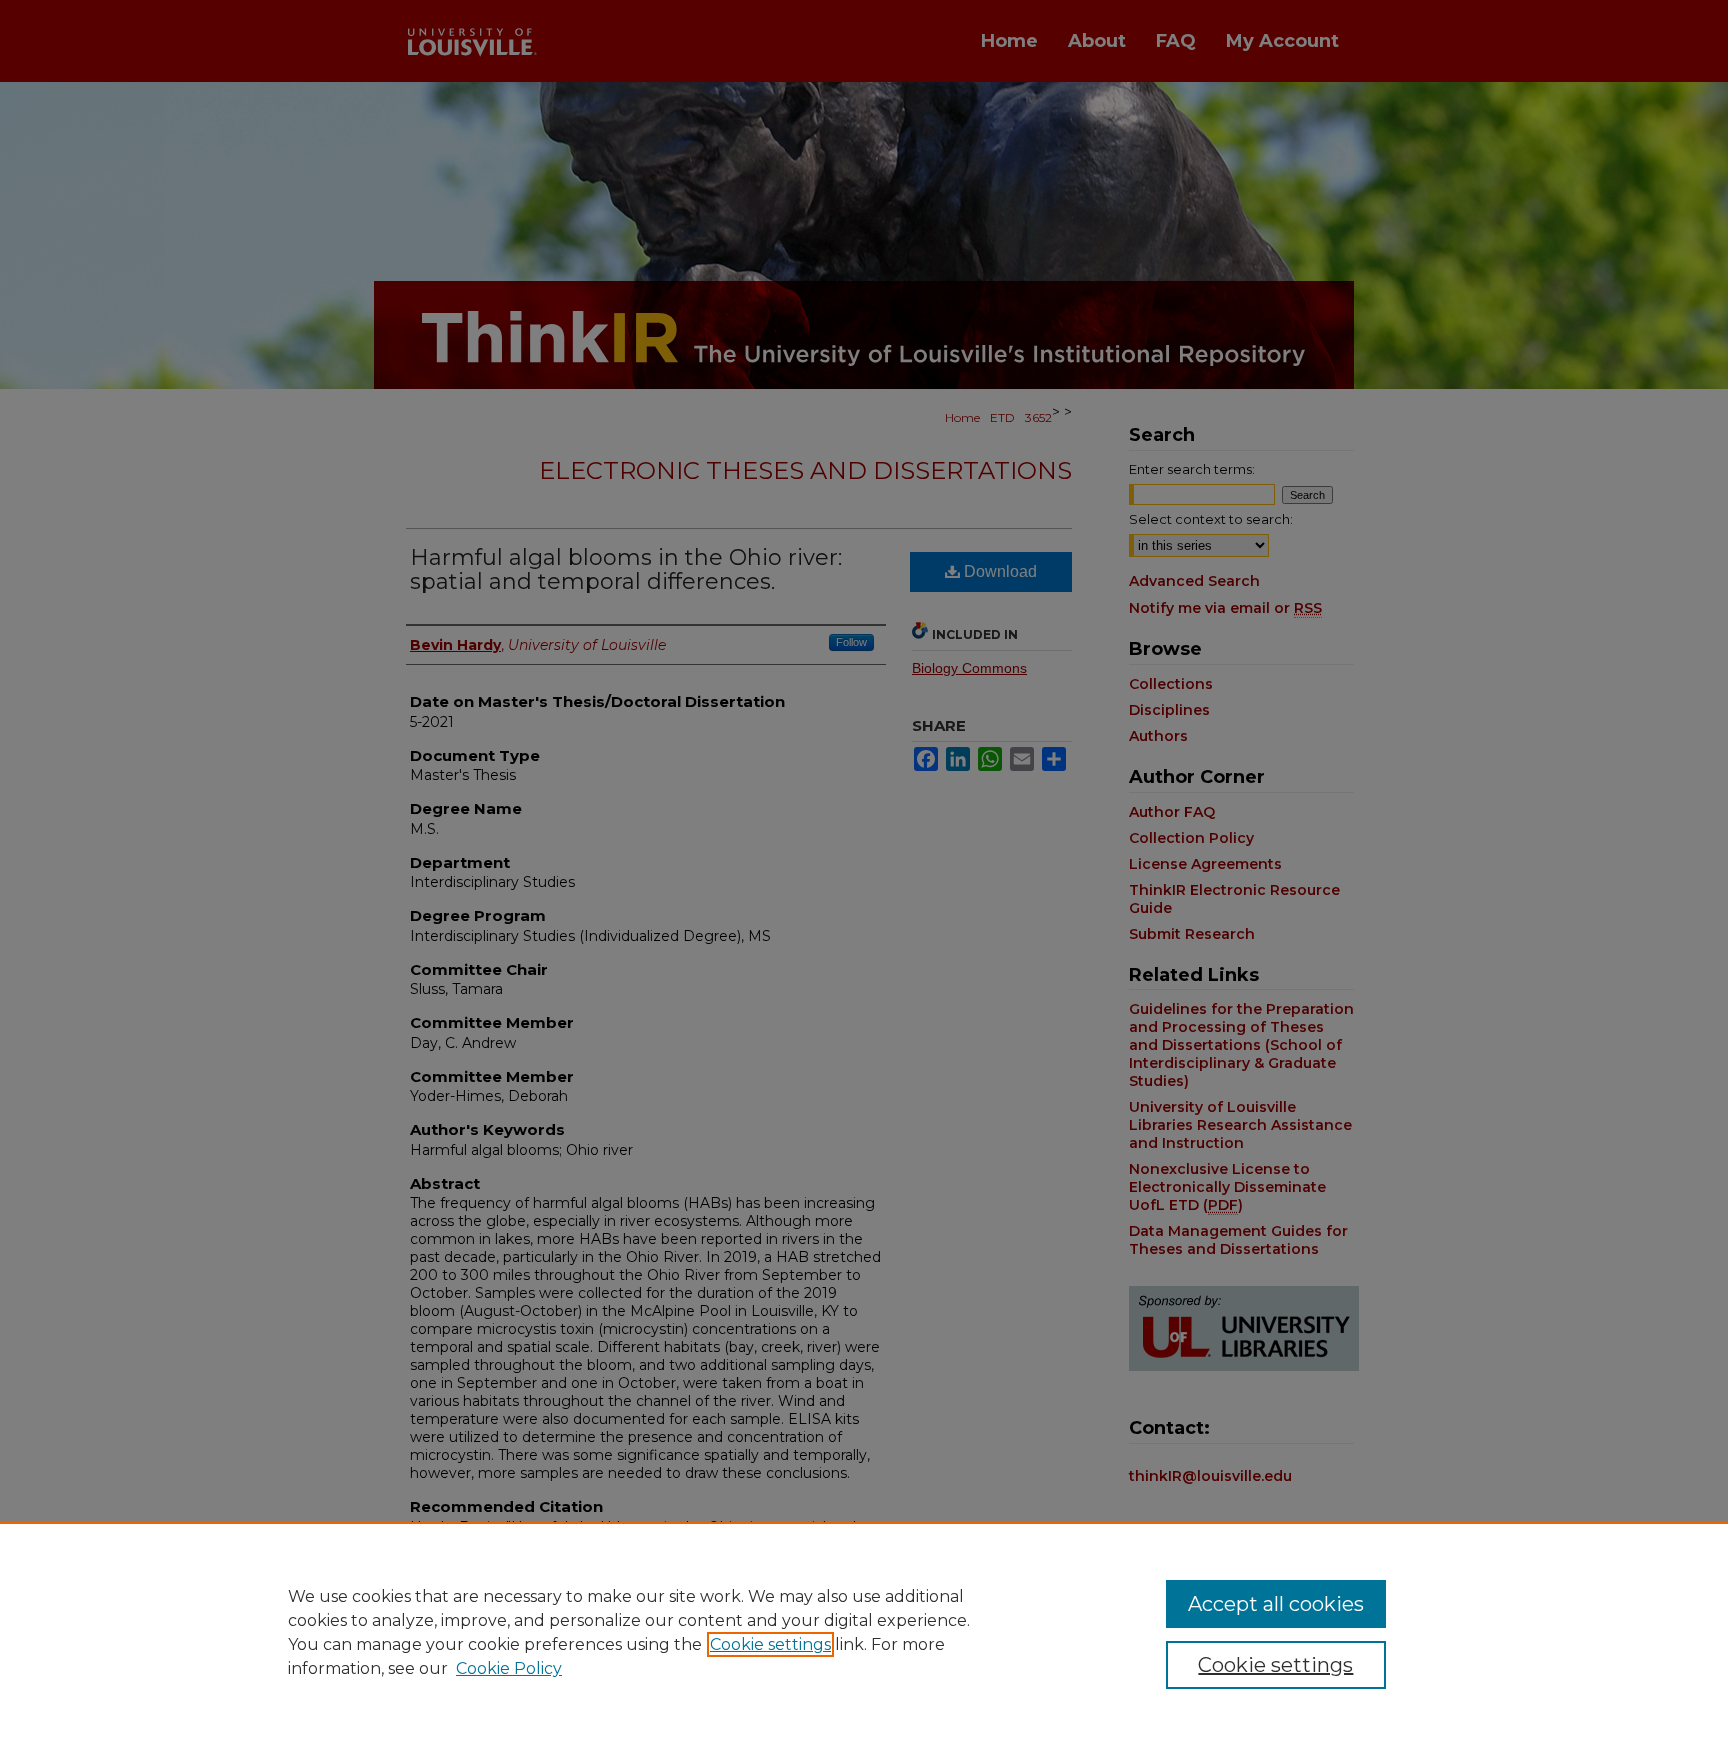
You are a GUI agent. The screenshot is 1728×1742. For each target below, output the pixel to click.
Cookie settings (770, 1644)
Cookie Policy (509, 1668)
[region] (864, 1632)
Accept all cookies (1276, 1604)
